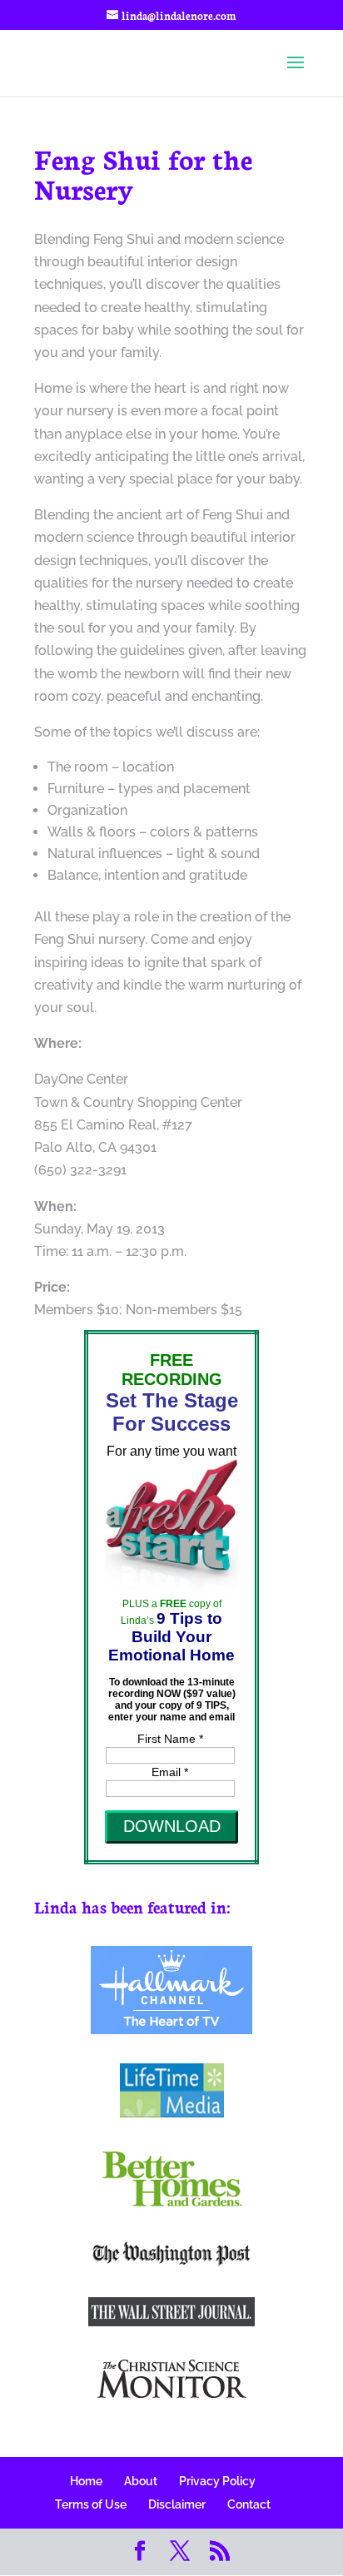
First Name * (170, 1739)
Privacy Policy (217, 2481)
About (141, 2481)
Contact (249, 2504)
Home (86, 2481)
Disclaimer (177, 2504)
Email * (170, 1772)
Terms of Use (91, 2504)
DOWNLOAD (172, 1826)
